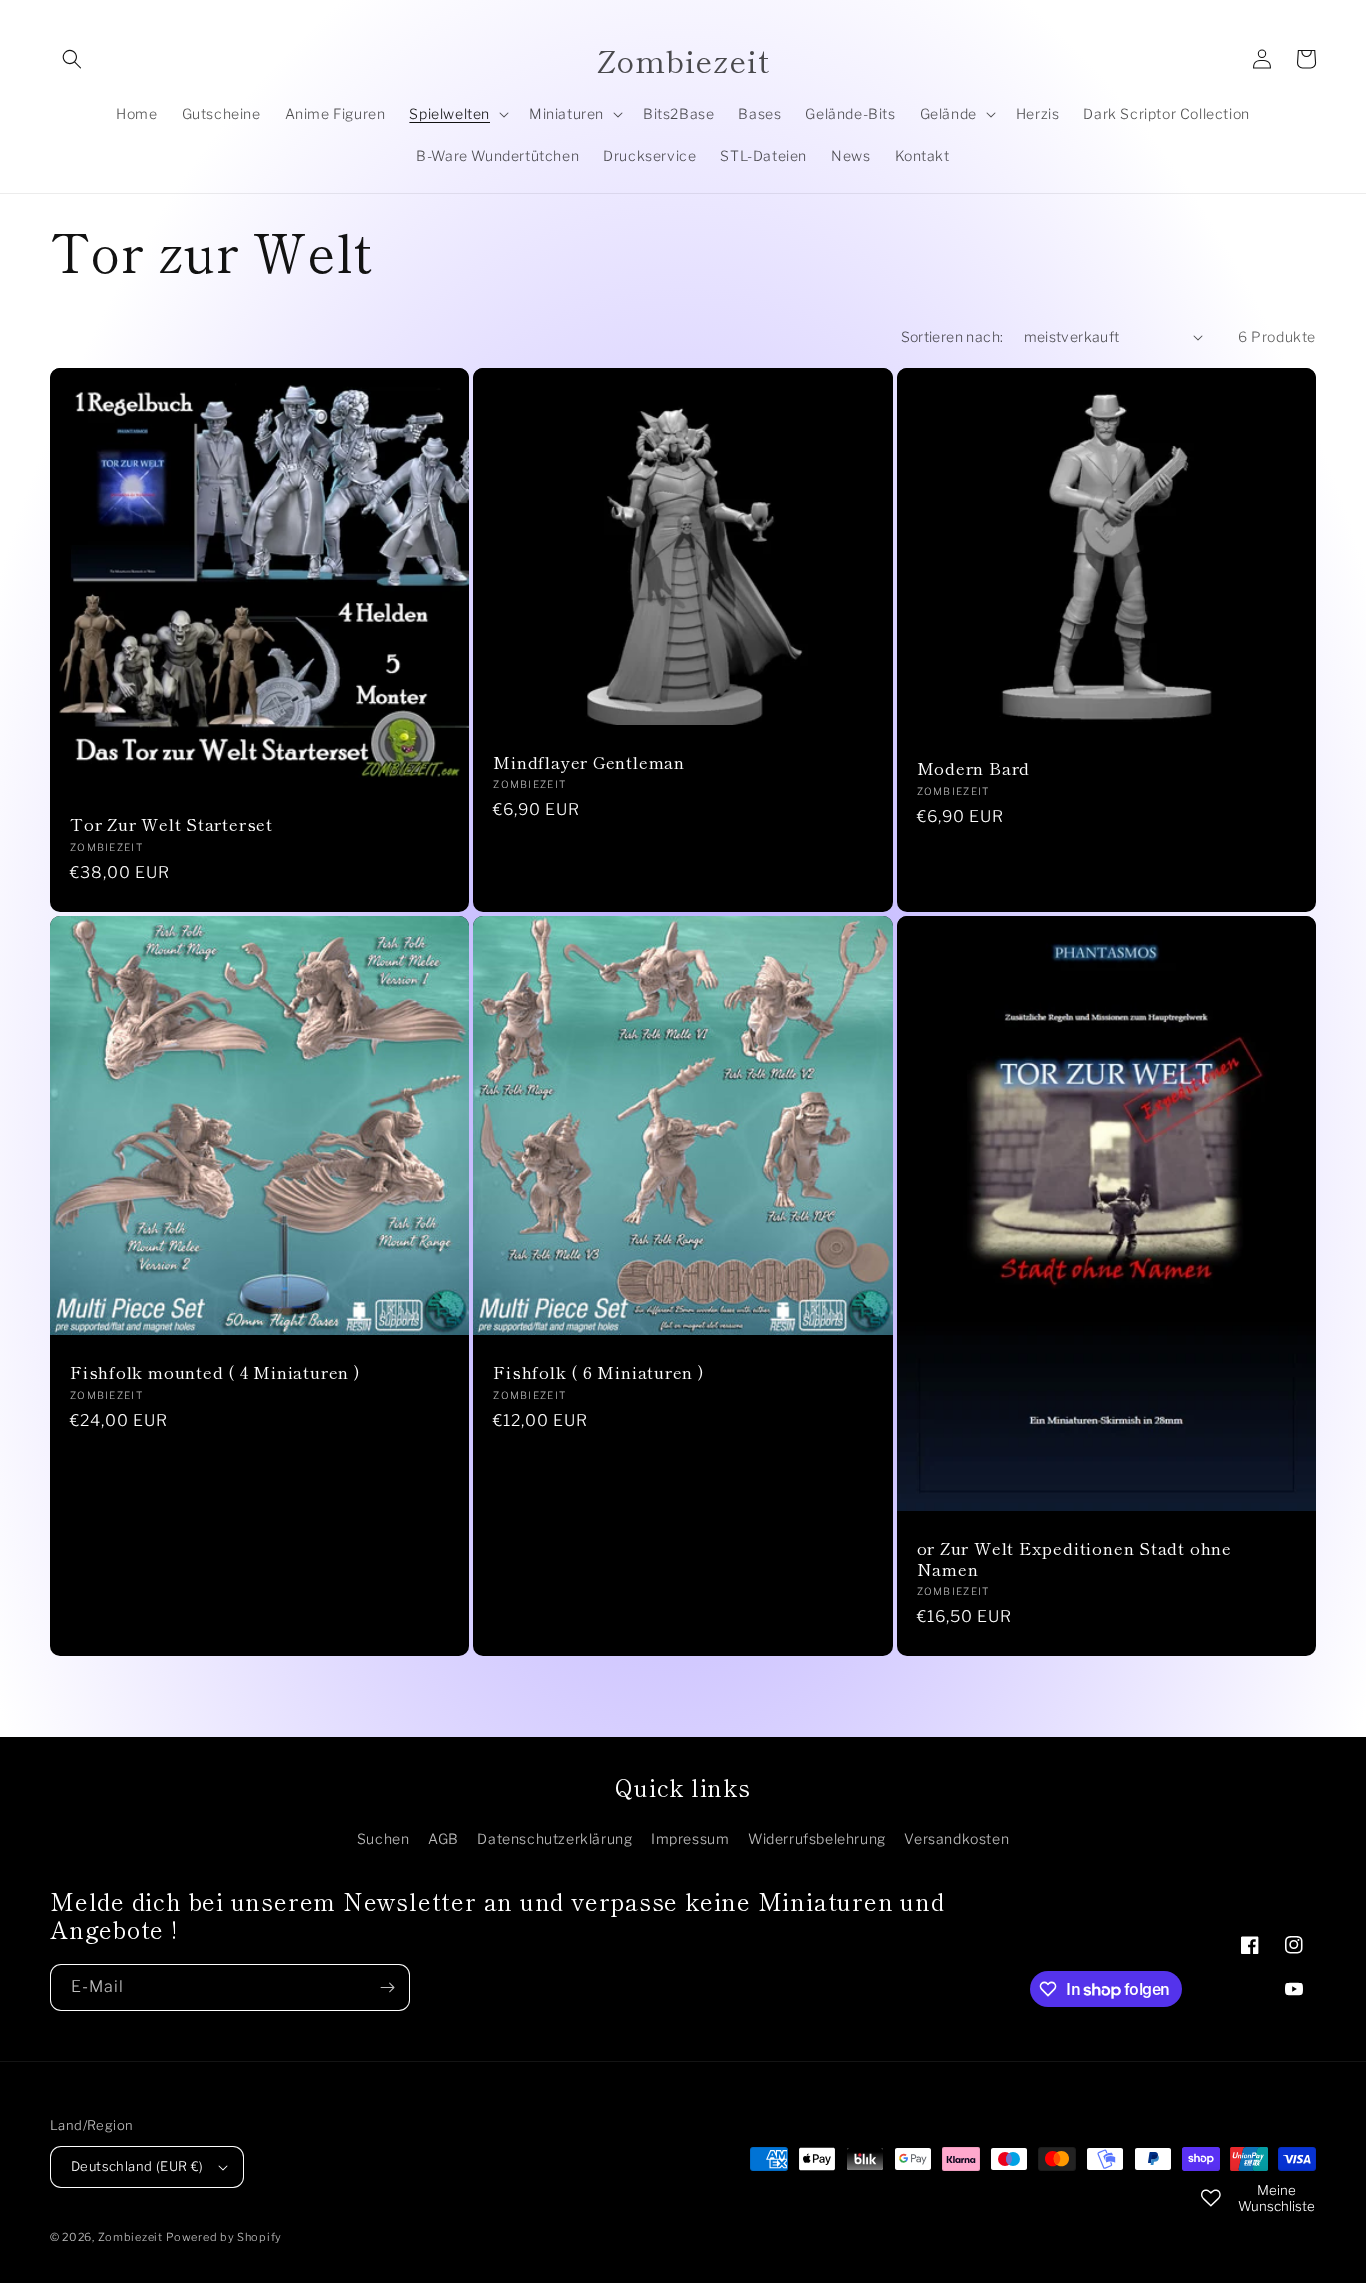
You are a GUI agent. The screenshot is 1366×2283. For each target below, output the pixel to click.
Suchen (383, 1838)
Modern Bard (974, 768)
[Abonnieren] (387, 1987)
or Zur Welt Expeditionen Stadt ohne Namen (1074, 1559)
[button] (72, 59)
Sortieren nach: (952, 336)
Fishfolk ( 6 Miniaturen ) (599, 1372)
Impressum (690, 1838)
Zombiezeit (130, 2237)
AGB (443, 1838)
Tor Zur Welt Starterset (171, 824)
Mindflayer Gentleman (589, 762)
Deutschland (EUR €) (137, 2166)
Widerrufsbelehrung (817, 1838)
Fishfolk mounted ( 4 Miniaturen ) (215, 1372)
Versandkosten (956, 1838)
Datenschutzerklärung (554, 1838)
